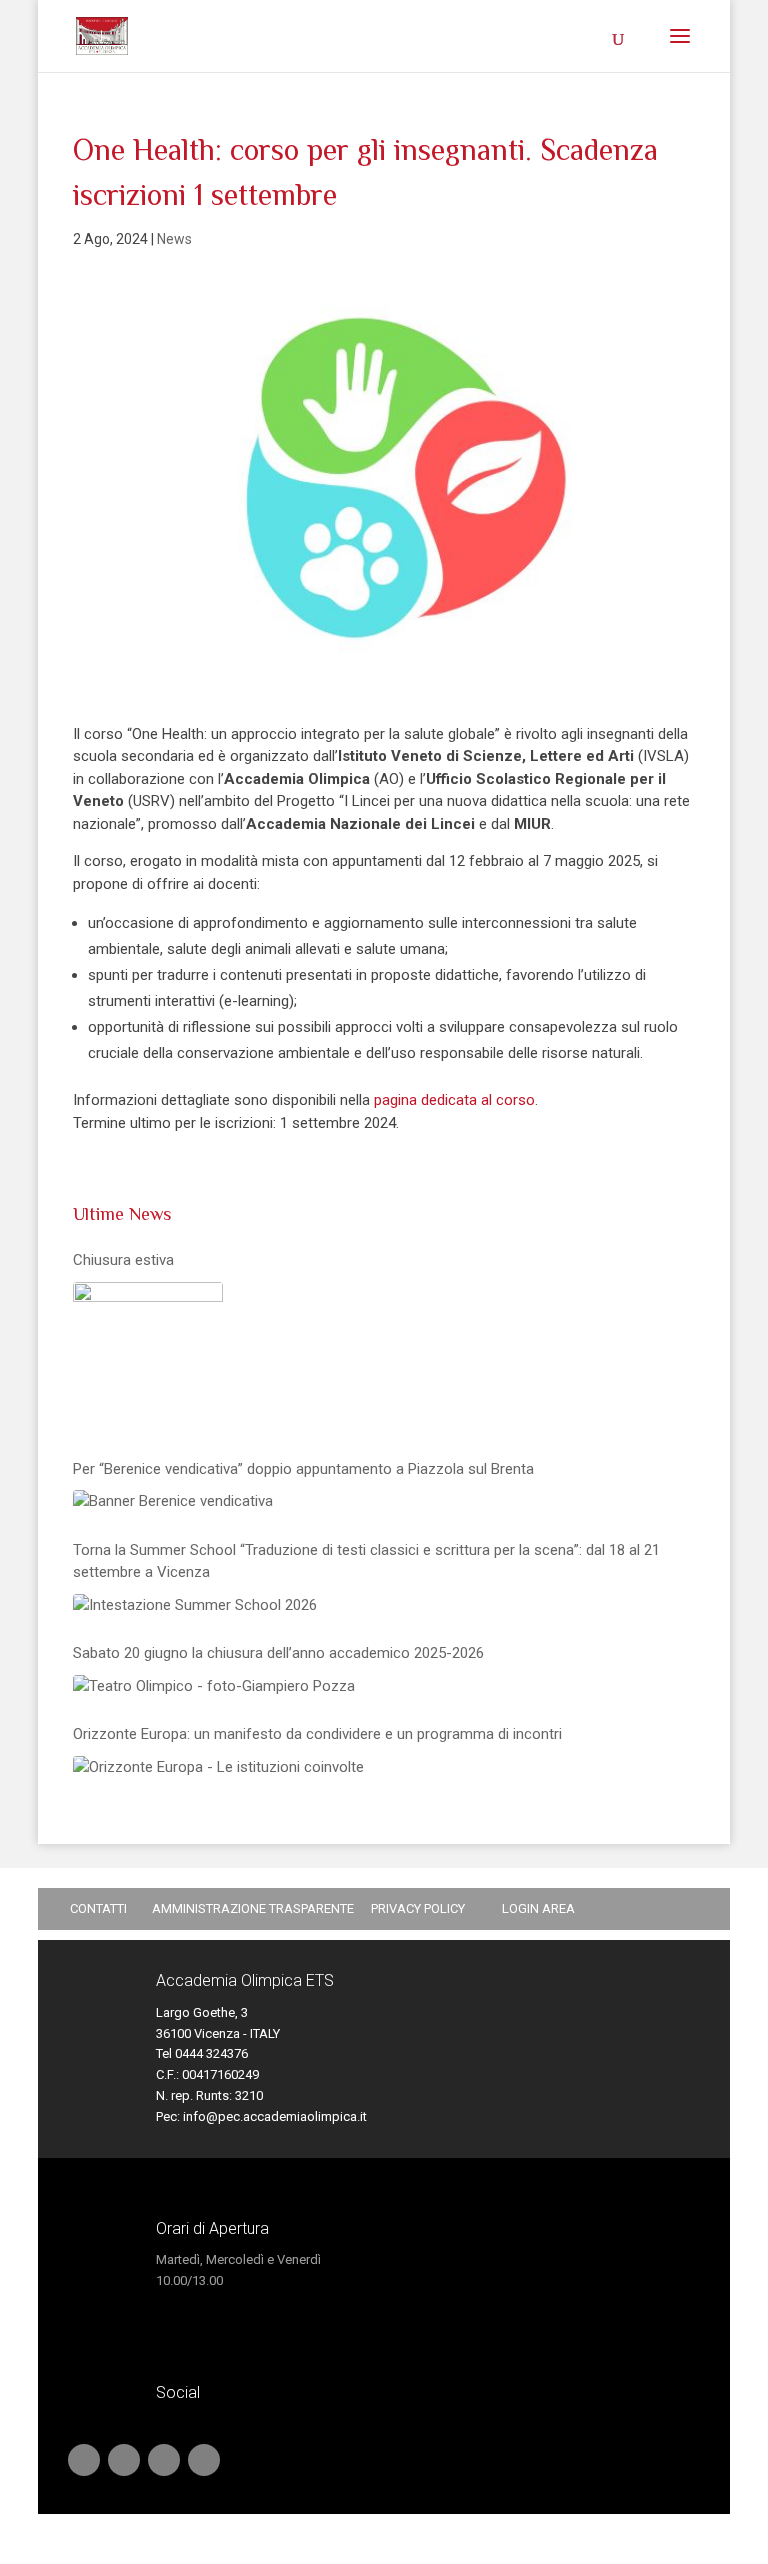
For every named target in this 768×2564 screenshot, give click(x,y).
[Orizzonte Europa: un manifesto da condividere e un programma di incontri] (218, 1767)
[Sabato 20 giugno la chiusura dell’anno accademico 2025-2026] (214, 1686)
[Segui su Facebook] (164, 2460)
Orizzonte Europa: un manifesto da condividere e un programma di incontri (317, 1734)
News (174, 239)
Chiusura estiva (123, 1260)
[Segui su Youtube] (84, 2460)
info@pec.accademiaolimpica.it (275, 2116)
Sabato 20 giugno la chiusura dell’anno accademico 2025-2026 (278, 1653)
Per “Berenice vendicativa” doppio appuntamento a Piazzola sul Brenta (303, 1469)
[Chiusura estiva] (148, 1357)
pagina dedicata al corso (454, 1100)
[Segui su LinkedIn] (124, 2460)
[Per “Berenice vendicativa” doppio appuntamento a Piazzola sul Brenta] (173, 1501)
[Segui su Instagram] (204, 2460)
